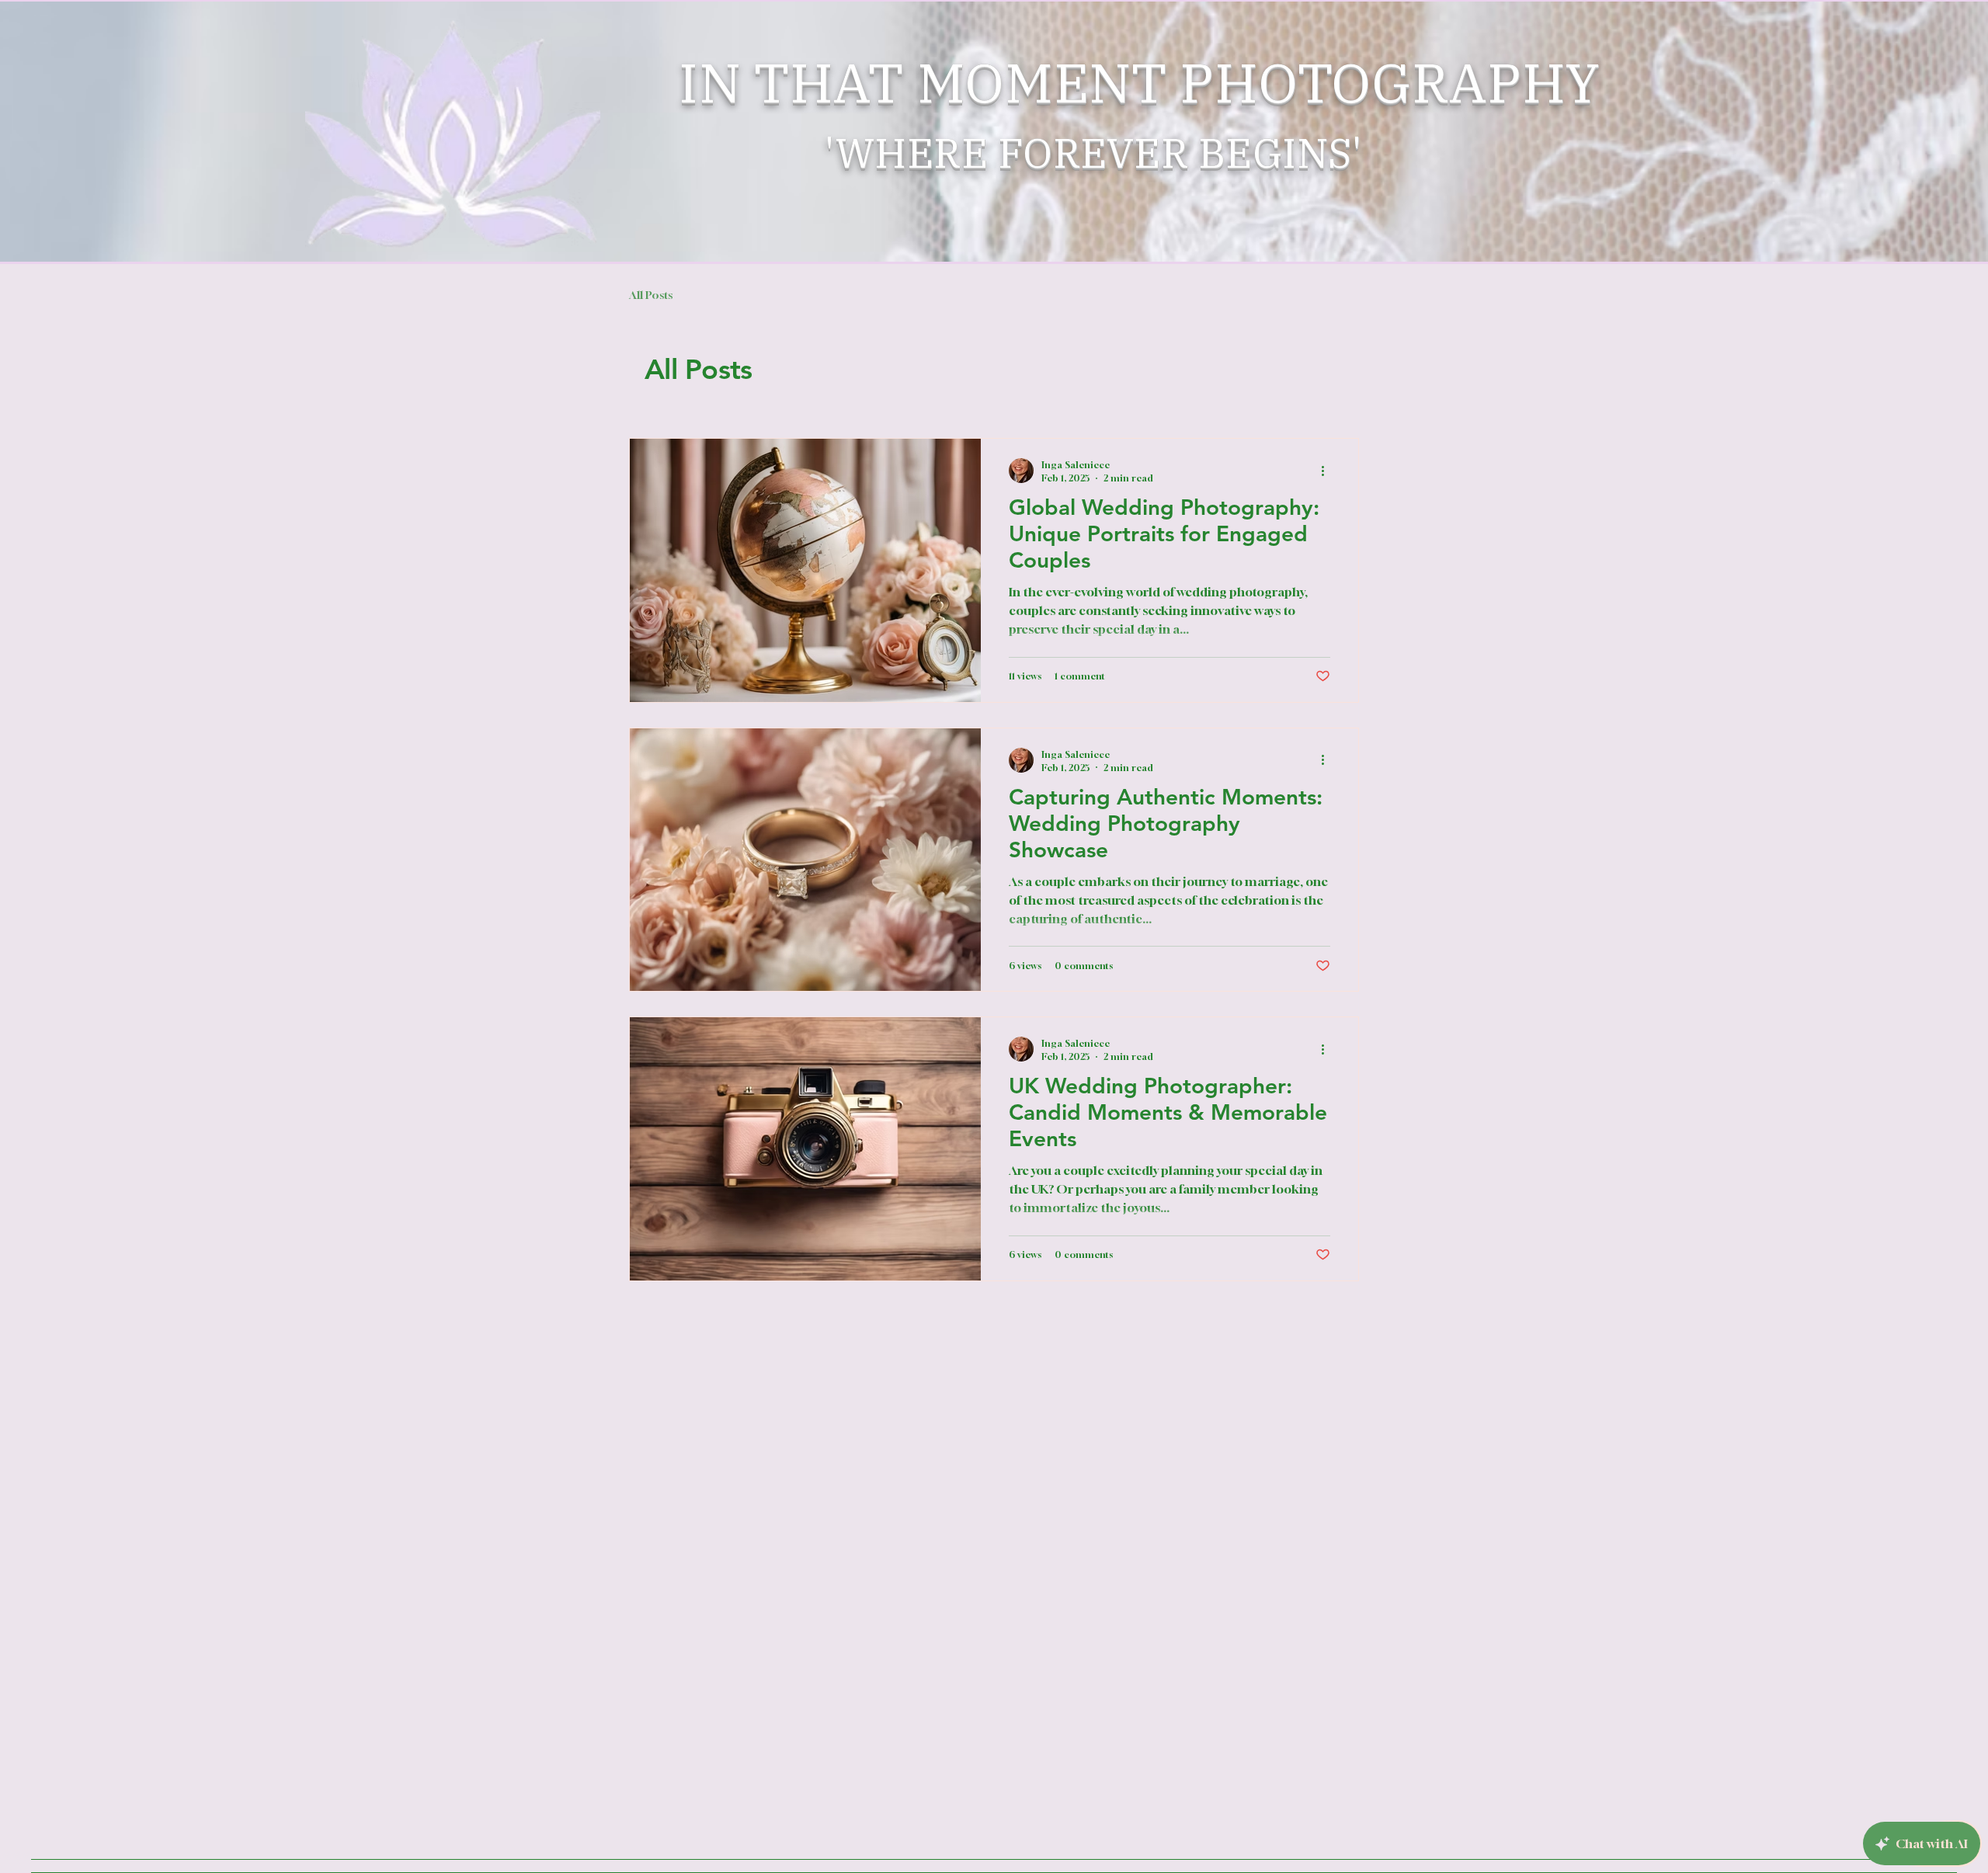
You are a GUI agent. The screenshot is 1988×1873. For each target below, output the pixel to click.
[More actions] (1328, 471)
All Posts (651, 295)
